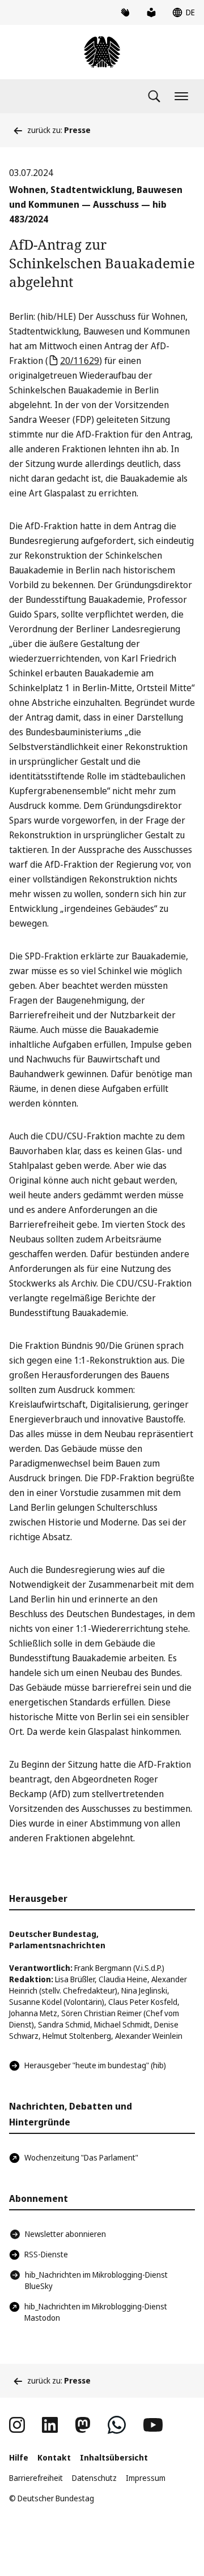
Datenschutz (94, 2478)
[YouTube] (153, 2425)
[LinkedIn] (50, 2425)
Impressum (146, 2478)
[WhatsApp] (117, 2425)
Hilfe (19, 2457)
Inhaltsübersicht (114, 2457)
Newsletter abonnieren (65, 2234)
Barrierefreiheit (36, 2478)
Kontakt (54, 2457)
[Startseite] (102, 52)
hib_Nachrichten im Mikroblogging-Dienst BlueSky (96, 2280)
